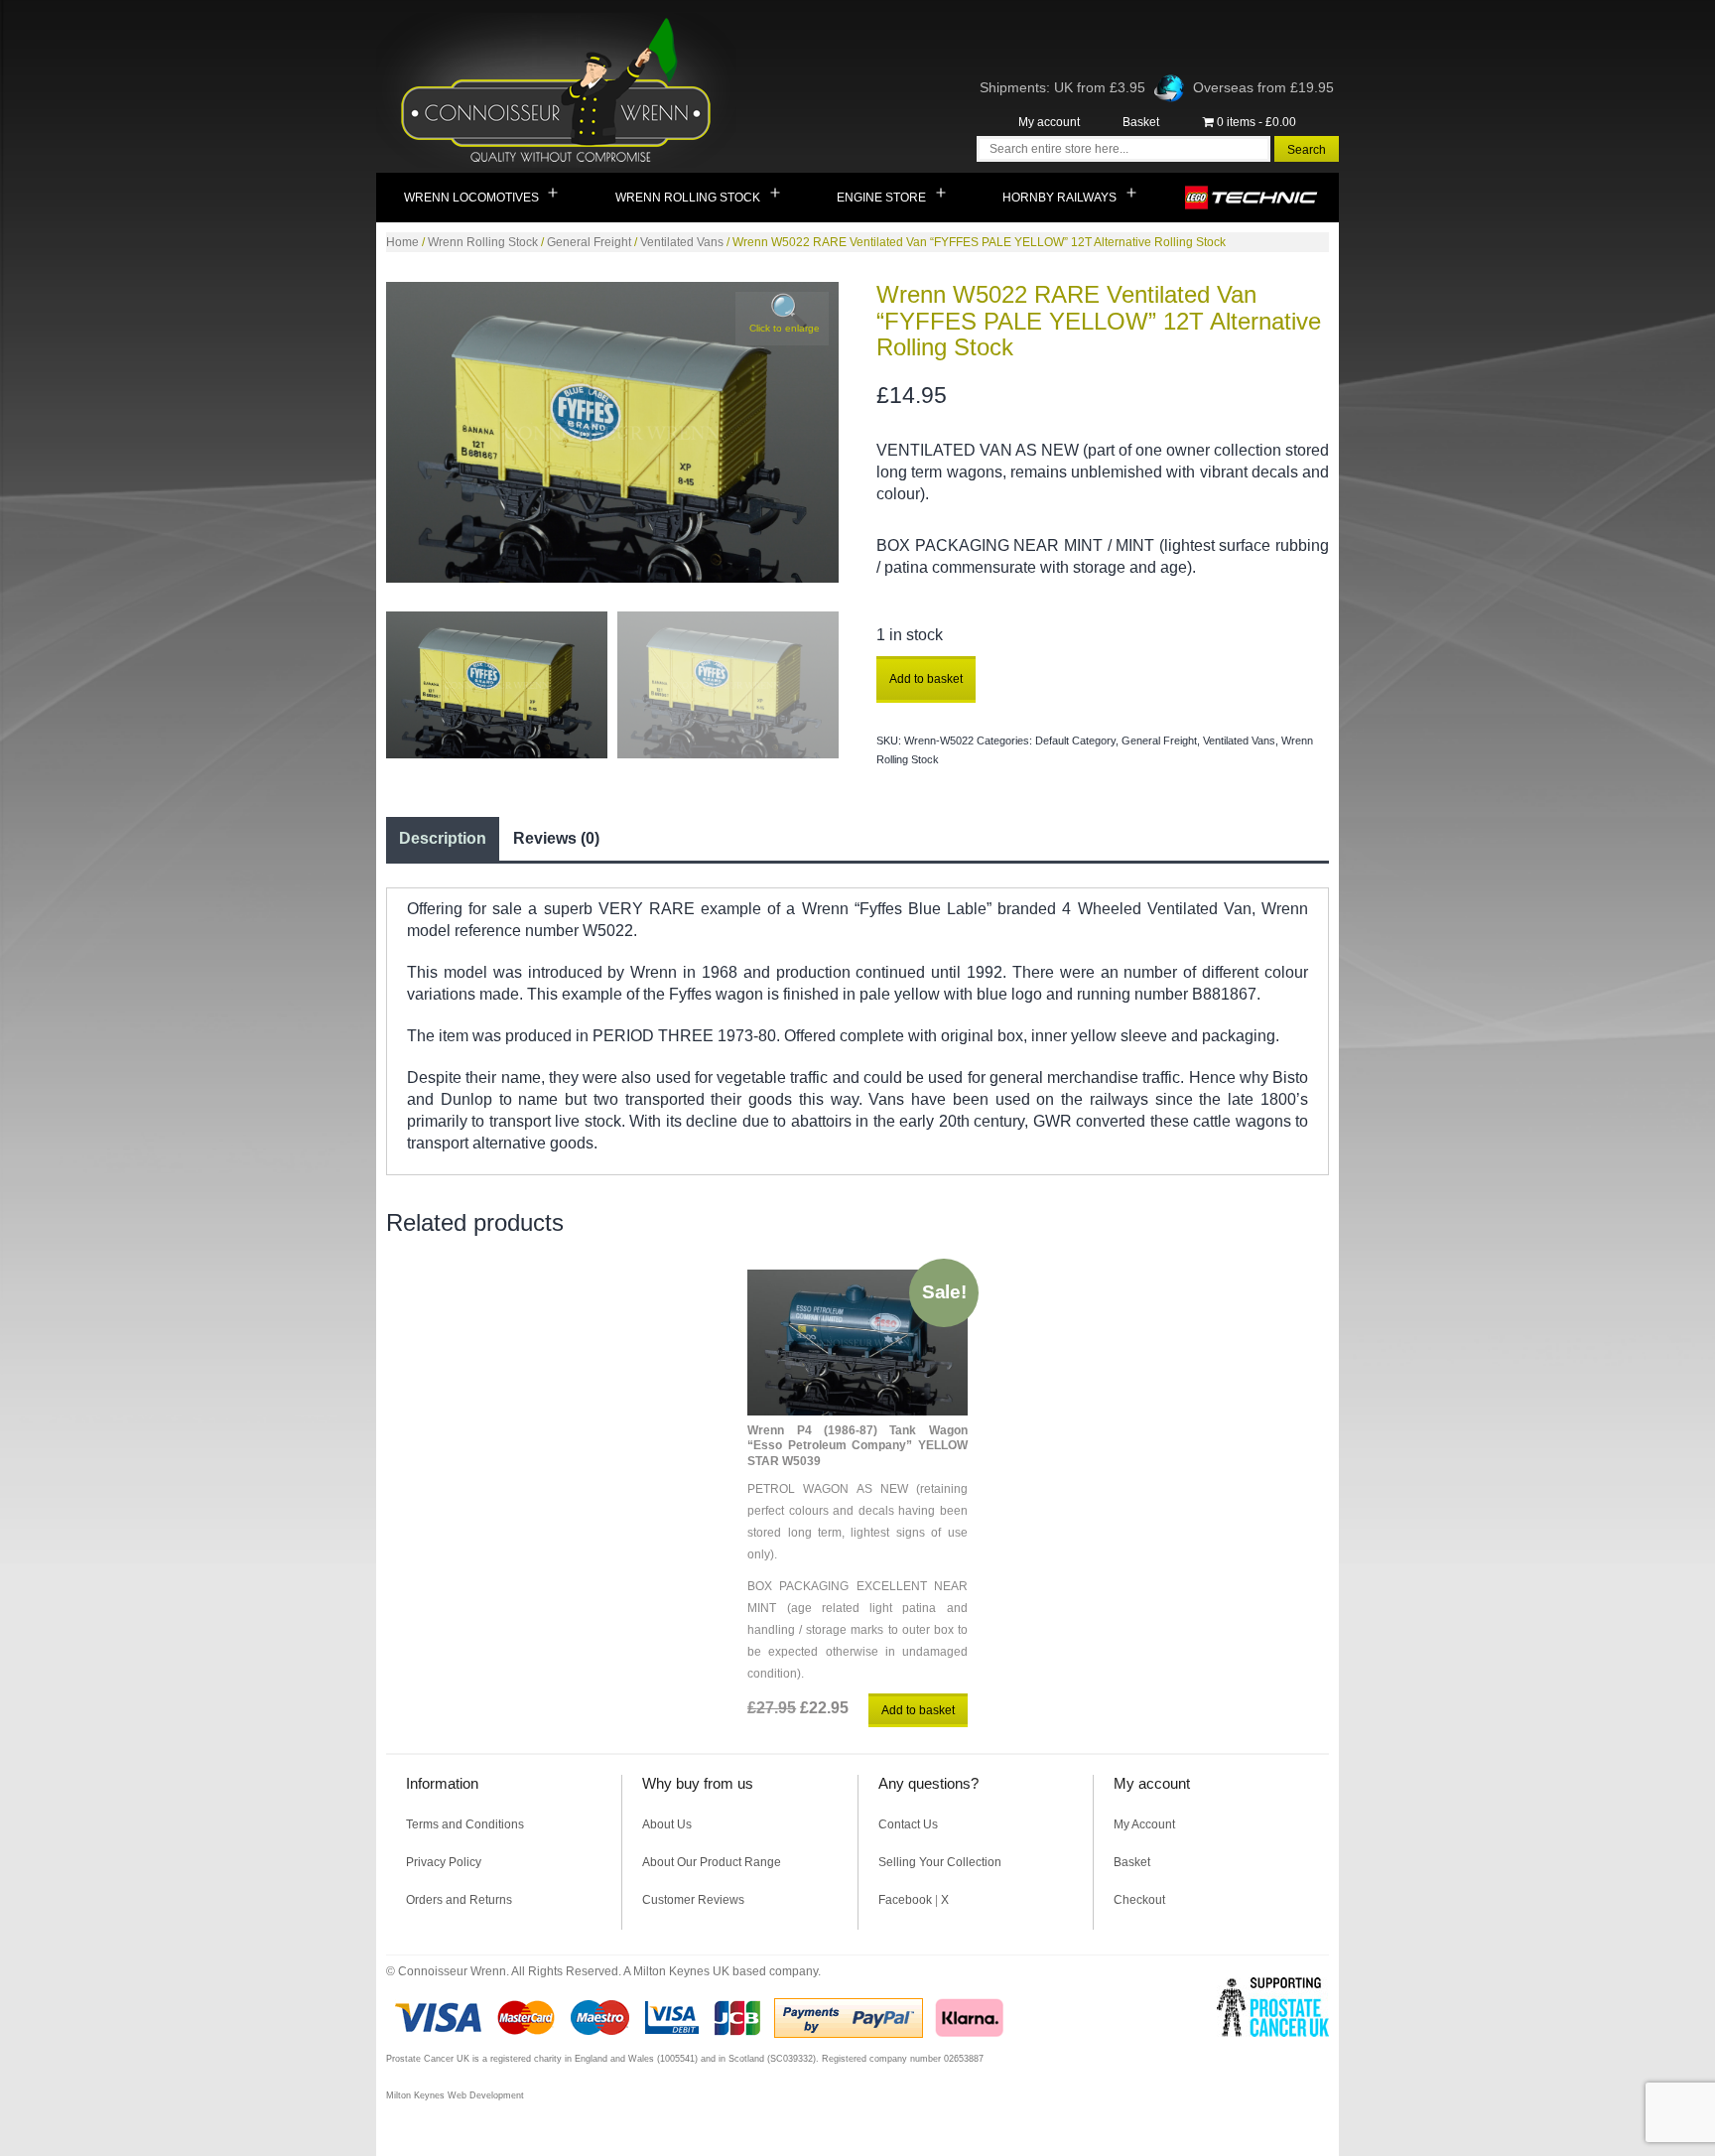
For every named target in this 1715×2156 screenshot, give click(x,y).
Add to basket (926, 679)
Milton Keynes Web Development (455, 2095)
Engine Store (881, 198)
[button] (782, 319)
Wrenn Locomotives (471, 198)
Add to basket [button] (918, 1710)
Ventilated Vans (682, 242)
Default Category (1075, 741)
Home (402, 242)
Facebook (905, 1900)
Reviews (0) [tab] (556, 838)
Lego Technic (1252, 198)
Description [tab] (443, 838)
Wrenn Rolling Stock (688, 198)
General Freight (589, 242)
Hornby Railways (1059, 198)
